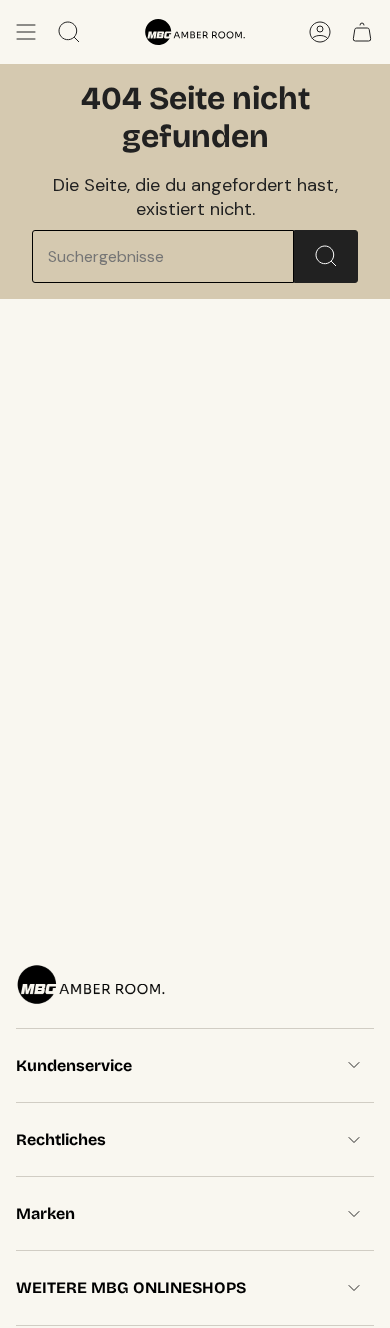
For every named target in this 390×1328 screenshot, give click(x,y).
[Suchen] (326, 256)
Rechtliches (61, 1139)
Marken (45, 1213)
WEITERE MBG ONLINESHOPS (131, 1287)
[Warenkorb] (362, 32)
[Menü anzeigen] (26, 32)
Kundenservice (74, 1065)
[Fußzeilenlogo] (91, 984)
